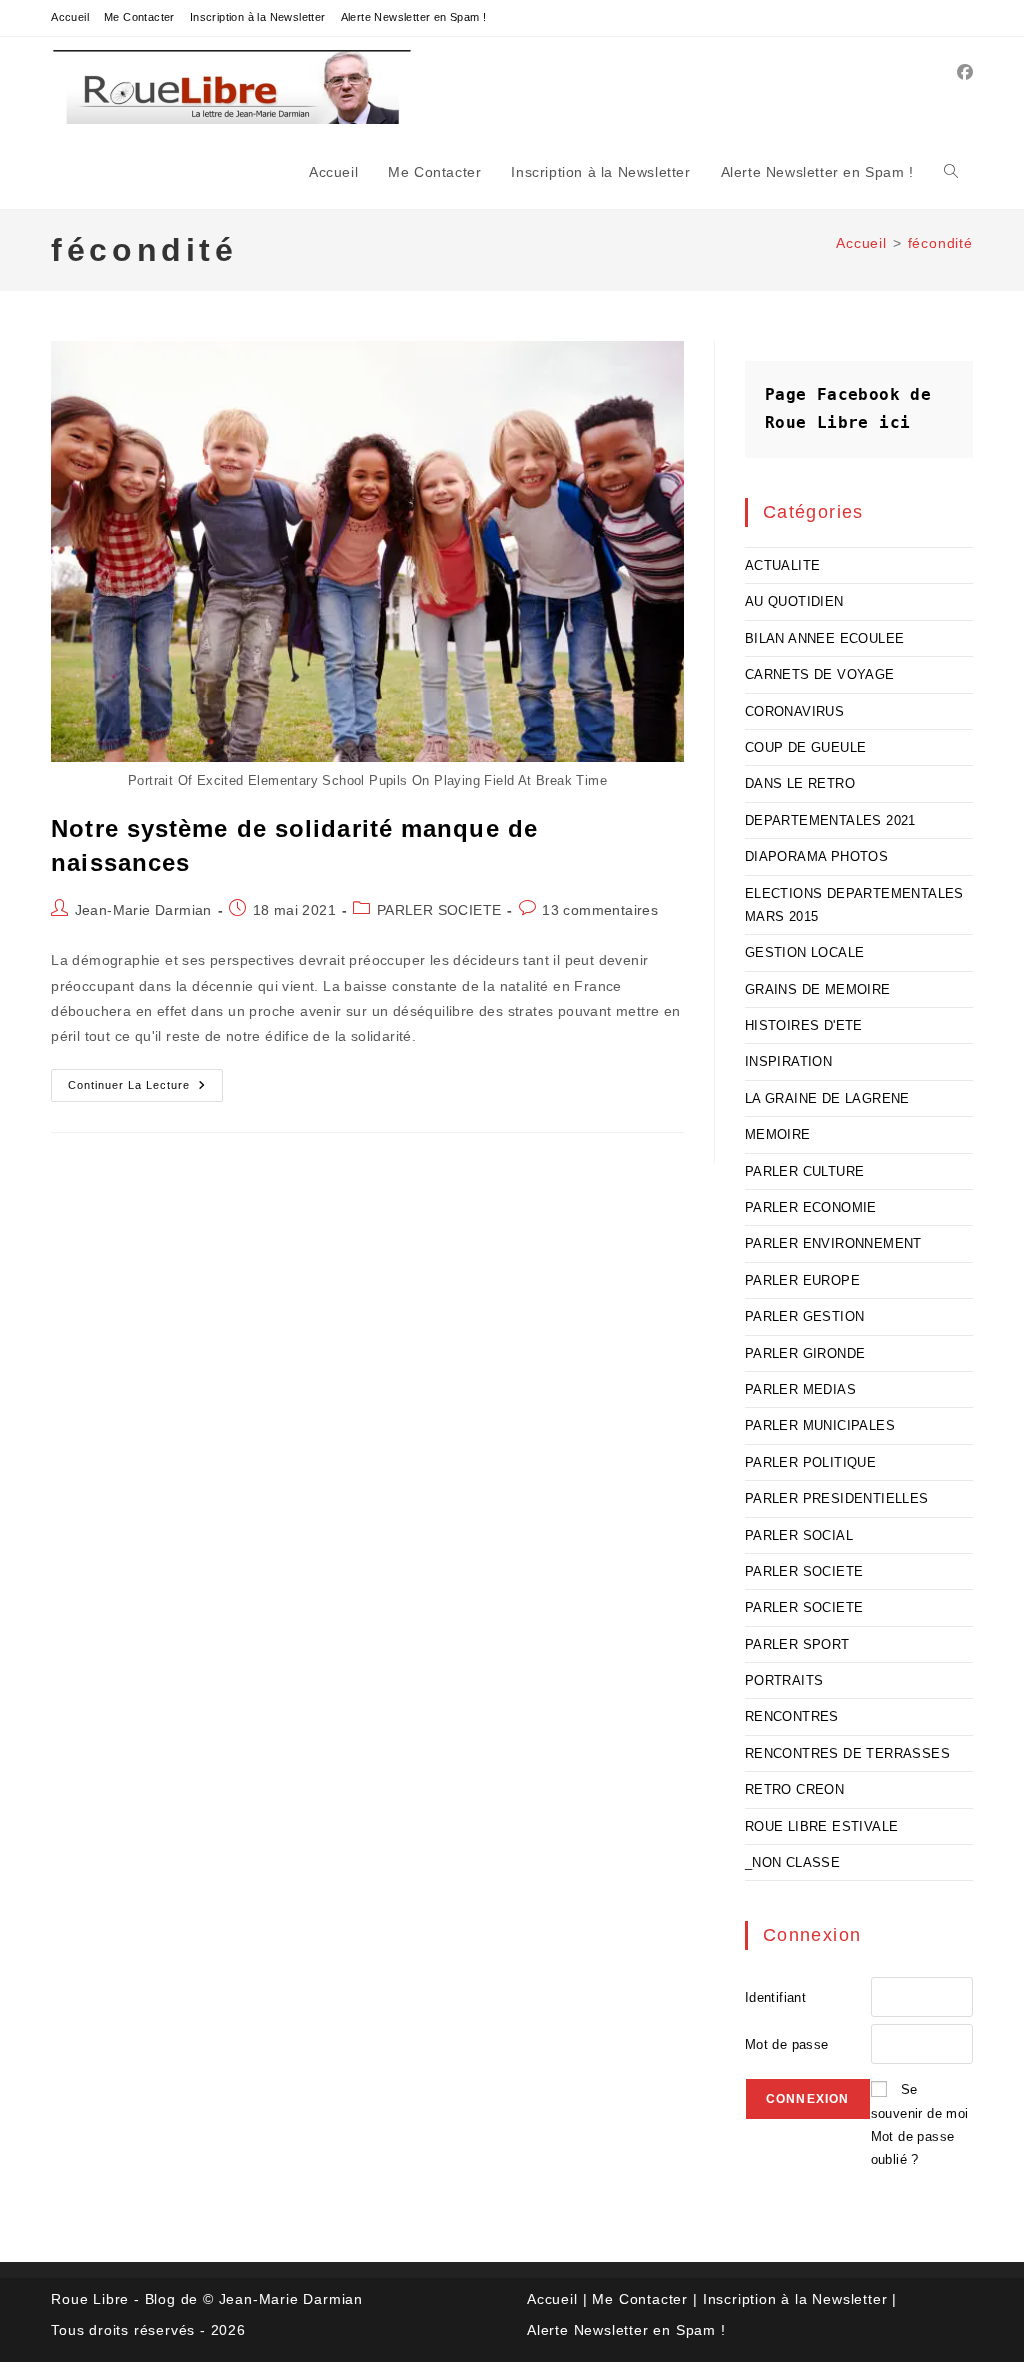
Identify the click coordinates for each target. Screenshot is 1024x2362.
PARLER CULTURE (805, 1171)
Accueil (70, 17)
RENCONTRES (792, 1716)
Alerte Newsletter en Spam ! (414, 17)
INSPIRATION (788, 1061)
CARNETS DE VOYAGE (820, 674)
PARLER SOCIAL (799, 1535)
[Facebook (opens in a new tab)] (965, 72)
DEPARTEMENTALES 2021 (830, 820)
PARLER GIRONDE (805, 1353)
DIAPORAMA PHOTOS (816, 856)
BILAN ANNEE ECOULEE (825, 638)
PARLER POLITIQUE (810, 1462)
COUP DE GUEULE (806, 747)
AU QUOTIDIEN (794, 601)
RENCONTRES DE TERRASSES (847, 1753)
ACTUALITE (783, 565)
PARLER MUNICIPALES (820, 1425)
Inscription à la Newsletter (258, 17)
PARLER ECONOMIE (811, 1207)
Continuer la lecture (145, 1090)
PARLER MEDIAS (800, 1389)
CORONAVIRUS (794, 711)
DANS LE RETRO (800, 783)
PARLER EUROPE (802, 1280)
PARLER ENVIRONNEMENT (833, 1243)
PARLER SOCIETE (439, 910)
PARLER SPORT (797, 1644)
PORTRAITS (784, 1680)
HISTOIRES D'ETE (804, 1025)
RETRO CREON (794, 1789)
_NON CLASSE (792, 1862)
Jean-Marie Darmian (143, 910)
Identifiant (775, 1997)
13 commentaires (600, 910)
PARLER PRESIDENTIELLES (837, 1498)
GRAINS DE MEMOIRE (818, 989)
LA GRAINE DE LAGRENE (827, 1098)
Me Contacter (139, 17)
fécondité (940, 243)
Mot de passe (787, 2044)
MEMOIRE (778, 1134)
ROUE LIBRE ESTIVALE (822, 1826)
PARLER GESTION (805, 1316)
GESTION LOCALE (805, 952)
